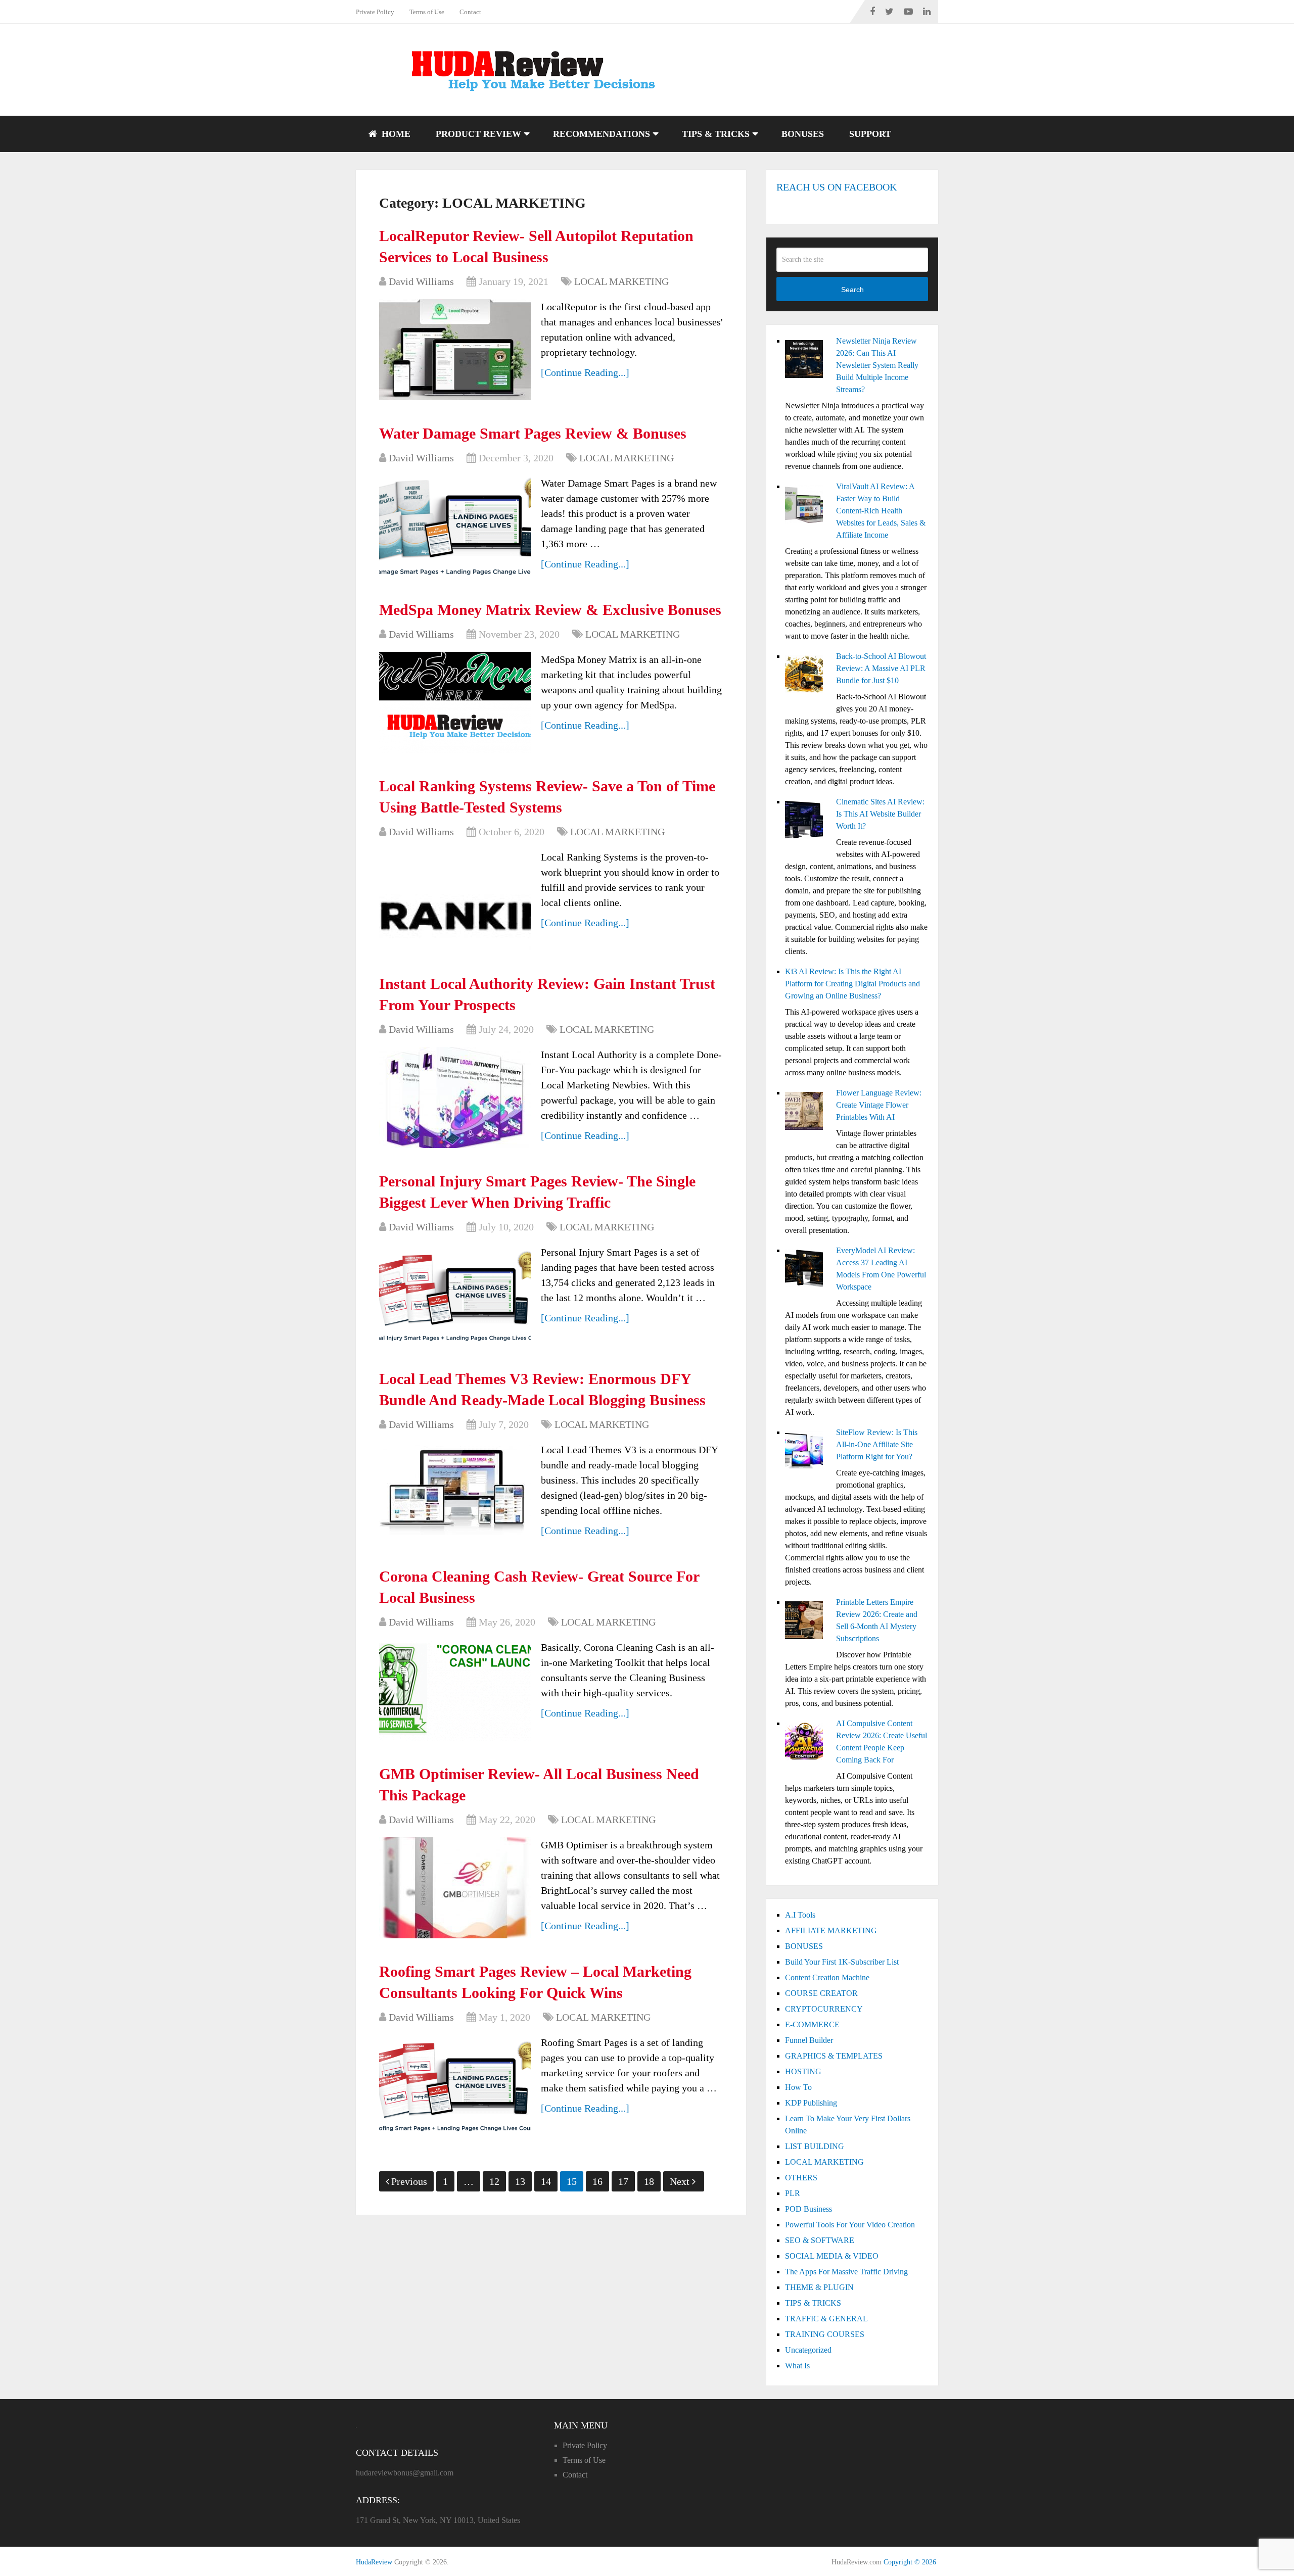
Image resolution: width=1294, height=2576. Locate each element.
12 (494, 2181)
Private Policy (375, 12)
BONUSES (803, 134)
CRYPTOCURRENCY (824, 2009)
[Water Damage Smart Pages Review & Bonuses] (455, 526)
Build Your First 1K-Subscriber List (842, 1962)
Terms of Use (427, 12)
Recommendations (602, 134)
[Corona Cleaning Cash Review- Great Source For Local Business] (455, 1690)
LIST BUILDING (815, 2146)
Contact (470, 12)
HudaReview (374, 2562)
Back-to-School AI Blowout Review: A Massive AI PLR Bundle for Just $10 (881, 668)
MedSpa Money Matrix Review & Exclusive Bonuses (550, 610)
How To (798, 2087)
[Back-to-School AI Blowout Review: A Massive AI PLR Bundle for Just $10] (806, 676)
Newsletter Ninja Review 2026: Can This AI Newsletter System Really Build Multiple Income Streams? (877, 365)
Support (870, 134)
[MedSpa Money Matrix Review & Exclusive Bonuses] (455, 702)
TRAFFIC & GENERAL (826, 2319)
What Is (797, 2366)
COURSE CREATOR (821, 1993)
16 (597, 2181)
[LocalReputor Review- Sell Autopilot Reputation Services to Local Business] (455, 350)
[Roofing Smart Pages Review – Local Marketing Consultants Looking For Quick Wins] (455, 2085)
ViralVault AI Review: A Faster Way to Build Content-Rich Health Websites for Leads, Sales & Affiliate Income (881, 511)
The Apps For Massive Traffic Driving (846, 2272)
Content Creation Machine (827, 1977)
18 (649, 2181)
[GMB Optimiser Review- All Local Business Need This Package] (455, 1888)
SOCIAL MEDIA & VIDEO (832, 2256)
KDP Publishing (811, 2103)
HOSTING (803, 2071)
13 (520, 2181)
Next (681, 2181)
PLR (793, 2193)
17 (623, 2181)
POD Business (808, 2209)
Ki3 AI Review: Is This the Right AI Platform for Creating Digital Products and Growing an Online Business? (852, 984)
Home (395, 134)
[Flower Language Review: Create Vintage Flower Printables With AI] (806, 1112)
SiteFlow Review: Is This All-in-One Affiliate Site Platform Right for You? (877, 1444)
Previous (409, 2181)
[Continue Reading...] (585, 372)
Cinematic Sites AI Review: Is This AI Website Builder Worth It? (880, 814)
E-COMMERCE (812, 2024)
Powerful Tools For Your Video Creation (850, 2225)
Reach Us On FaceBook (837, 187)
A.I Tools (800, 1915)
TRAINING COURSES (825, 2334)
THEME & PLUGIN (819, 2287)
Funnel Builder (809, 2040)
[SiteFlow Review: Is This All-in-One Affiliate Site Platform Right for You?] (806, 1452)
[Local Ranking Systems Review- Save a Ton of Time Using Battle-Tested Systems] (455, 900)
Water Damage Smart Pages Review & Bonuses (533, 433)
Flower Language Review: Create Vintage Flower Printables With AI (879, 1105)
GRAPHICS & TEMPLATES (834, 2056)
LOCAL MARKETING (621, 281)
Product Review (478, 134)
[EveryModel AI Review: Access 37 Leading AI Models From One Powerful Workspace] (806, 1270)
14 (546, 2181)
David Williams (421, 281)
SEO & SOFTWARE (820, 2240)
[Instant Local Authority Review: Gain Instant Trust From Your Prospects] (455, 1098)
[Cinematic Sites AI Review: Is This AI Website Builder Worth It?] (806, 821)
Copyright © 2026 (910, 2562)
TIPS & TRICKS (716, 134)
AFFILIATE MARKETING (831, 1930)
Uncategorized (808, 2350)
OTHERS (801, 2178)
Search (852, 290)
